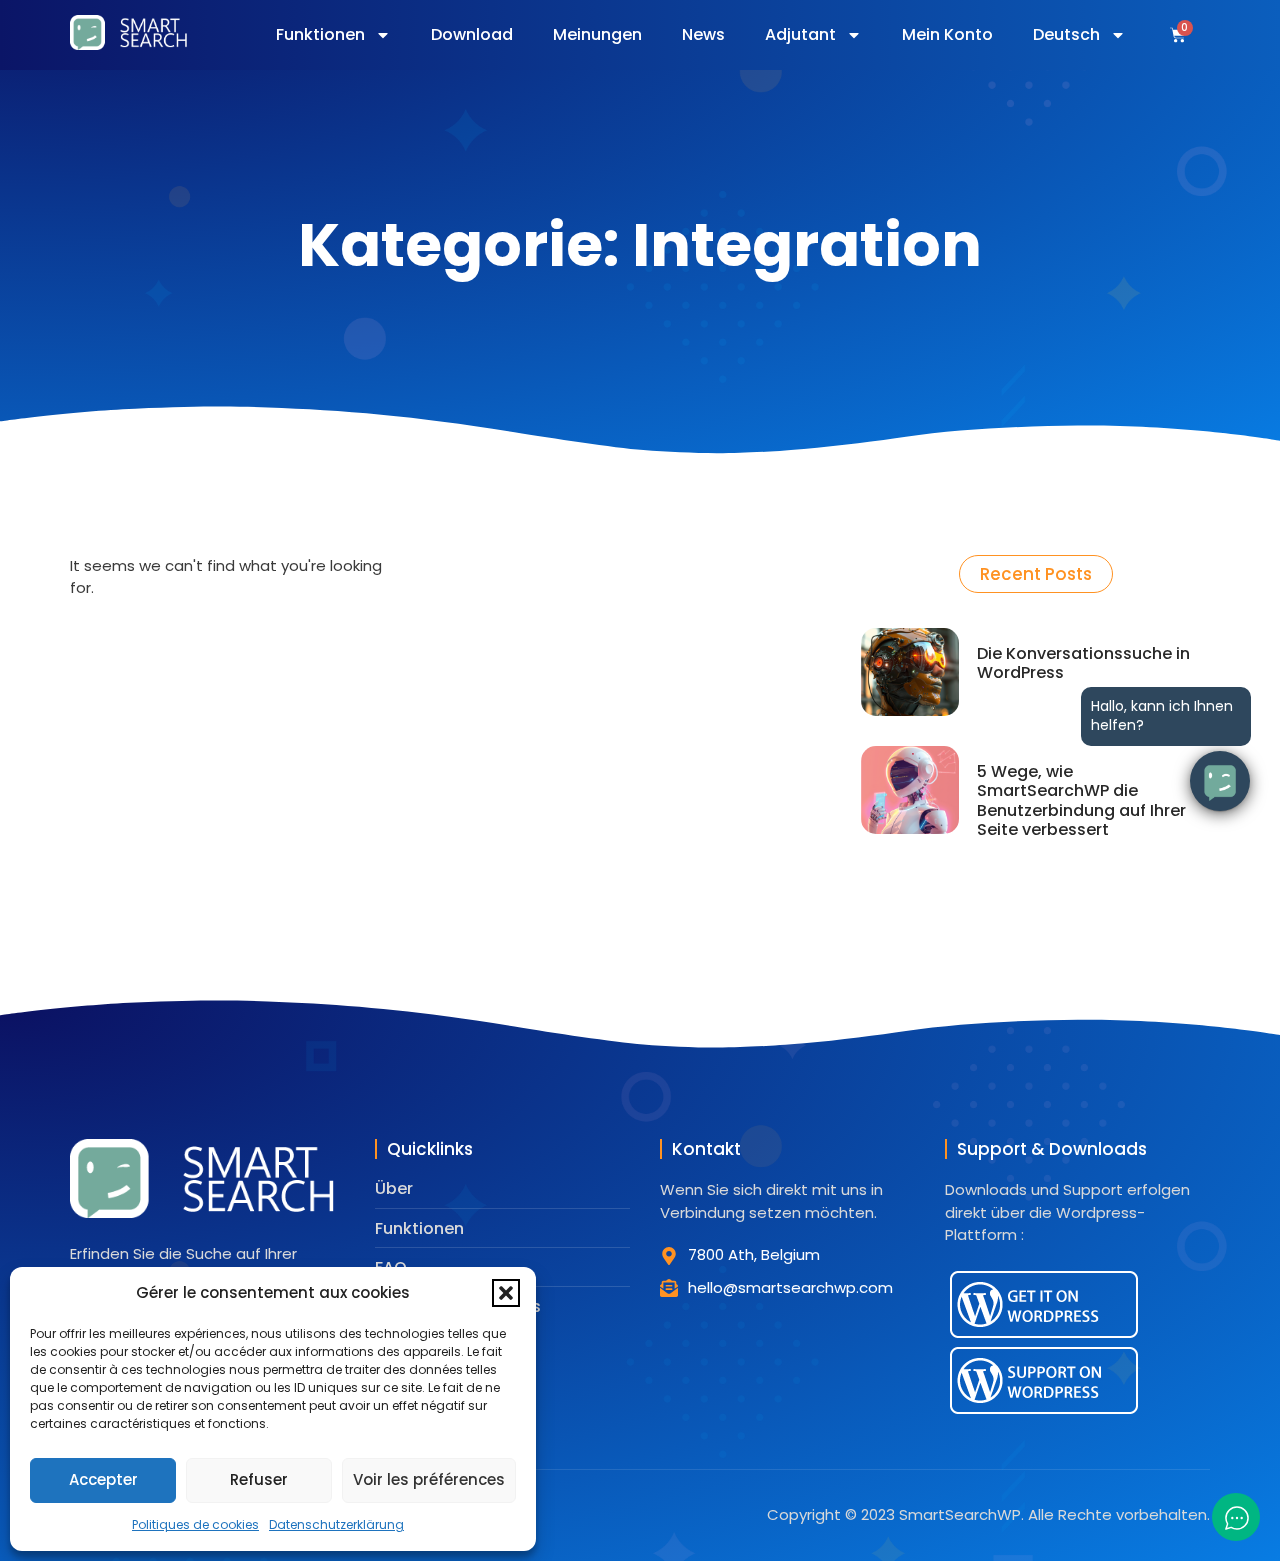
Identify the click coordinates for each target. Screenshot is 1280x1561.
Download (472, 34)
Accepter (103, 1479)
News (703, 34)
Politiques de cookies (195, 1524)
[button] (506, 1293)
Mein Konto (947, 34)
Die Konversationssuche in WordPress (1083, 663)
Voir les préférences (429, 1479)
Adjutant (800, 34)
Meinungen (597, 34)
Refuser (259, 1479)
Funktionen (320, 34)
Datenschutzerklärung (336, 1524)
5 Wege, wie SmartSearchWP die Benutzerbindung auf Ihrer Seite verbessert (1081, 800)
